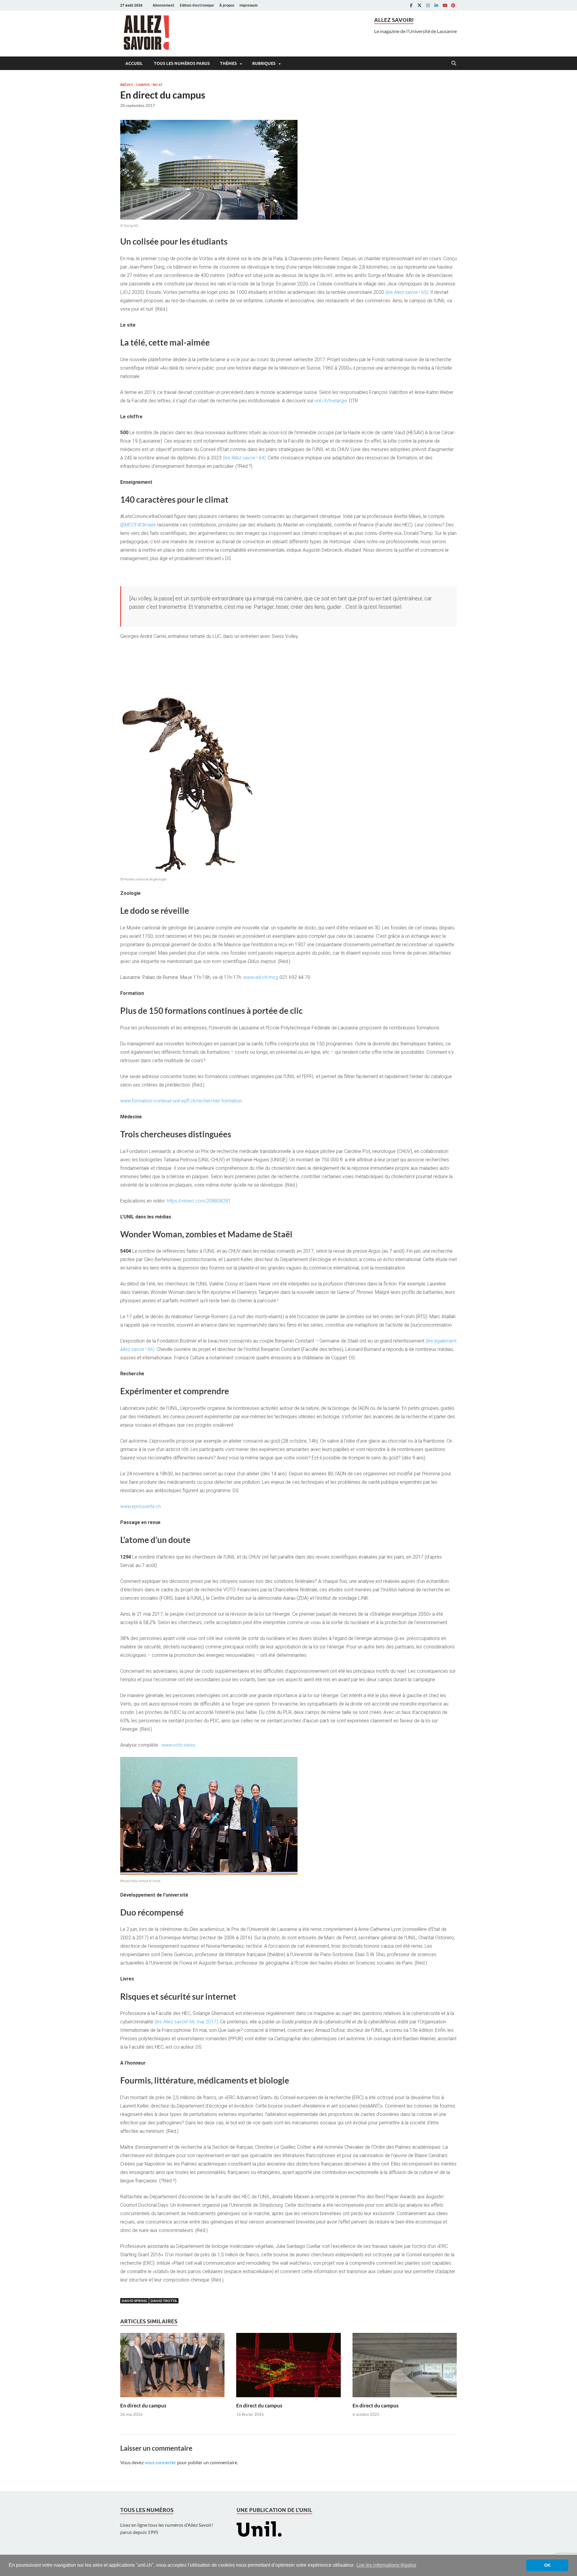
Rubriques (264, 63)
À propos (227, 5)
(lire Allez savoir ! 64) (244, 458)
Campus (143, 85)
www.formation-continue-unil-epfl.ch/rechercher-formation (181, 1101)
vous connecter (160, 2462)
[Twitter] (420, 5)
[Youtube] (445, 5)
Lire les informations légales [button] (386, 2565)
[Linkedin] (436, 5)
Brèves (127, 85)
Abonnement (163, 5)
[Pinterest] (453, 5)
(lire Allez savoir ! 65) (407, 292)
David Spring (134, 2301)
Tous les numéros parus (181, 63)
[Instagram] (428, 5)
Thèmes (228, 63)
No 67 (157, 85)
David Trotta (164, 2301)
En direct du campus (143, 2405)
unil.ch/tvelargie (331, 401)
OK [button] (547, 2565)
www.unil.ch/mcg (261, 977)
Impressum (249, 5)
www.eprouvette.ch (140, 1506)
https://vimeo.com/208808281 (199, 1201)
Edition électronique (197, 5)
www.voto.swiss (178, 1745)
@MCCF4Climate (138, 525)
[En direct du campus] (172, 2367)
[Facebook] (411, 5)
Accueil (134, 63)
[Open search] (454, 63)
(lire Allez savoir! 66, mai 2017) (186, 2022)
